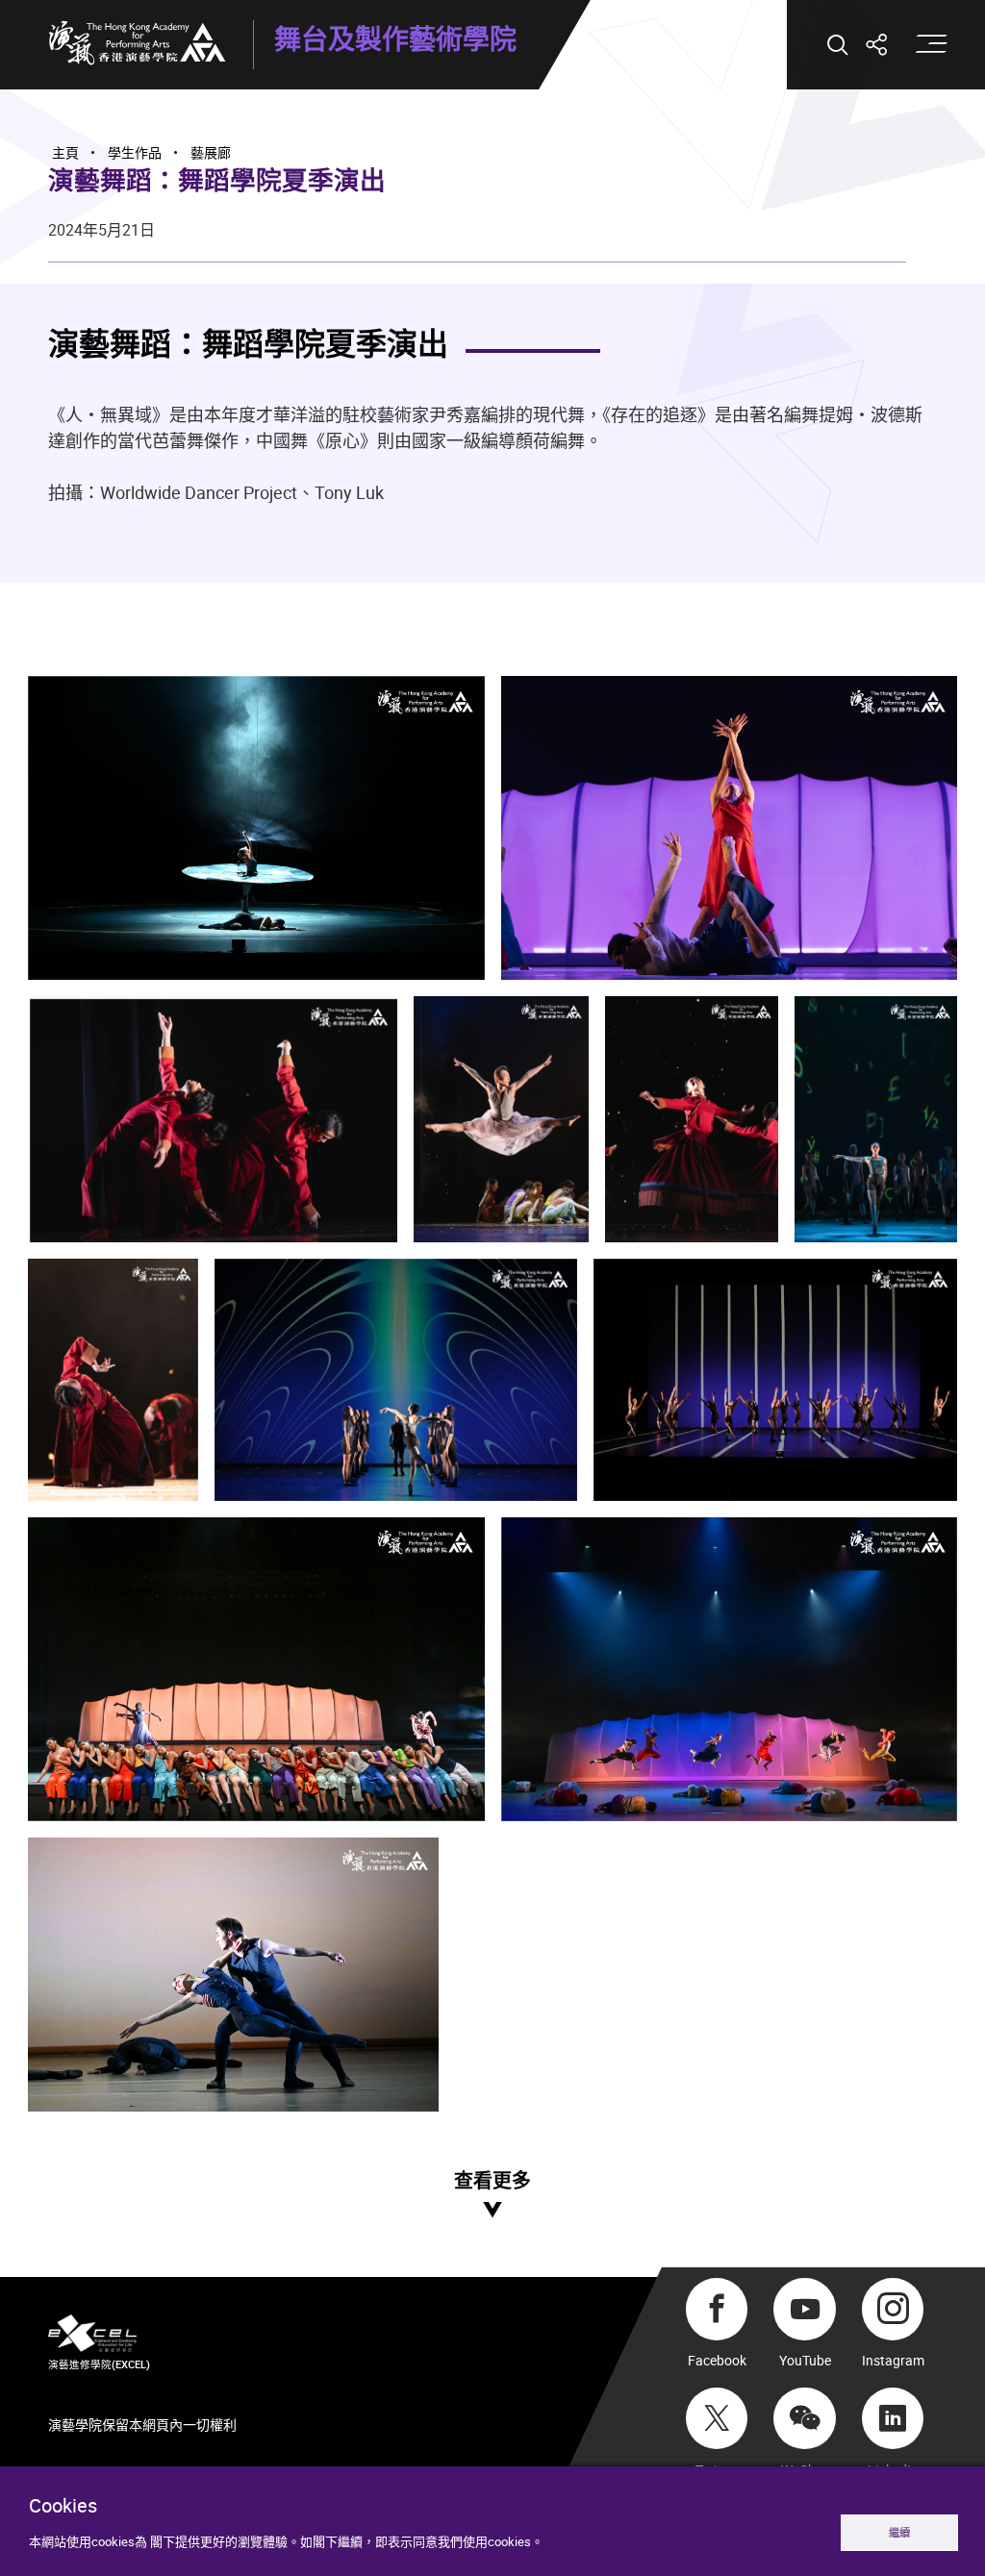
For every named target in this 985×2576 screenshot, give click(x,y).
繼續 (899, 2532)
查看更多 (492, 2181)
